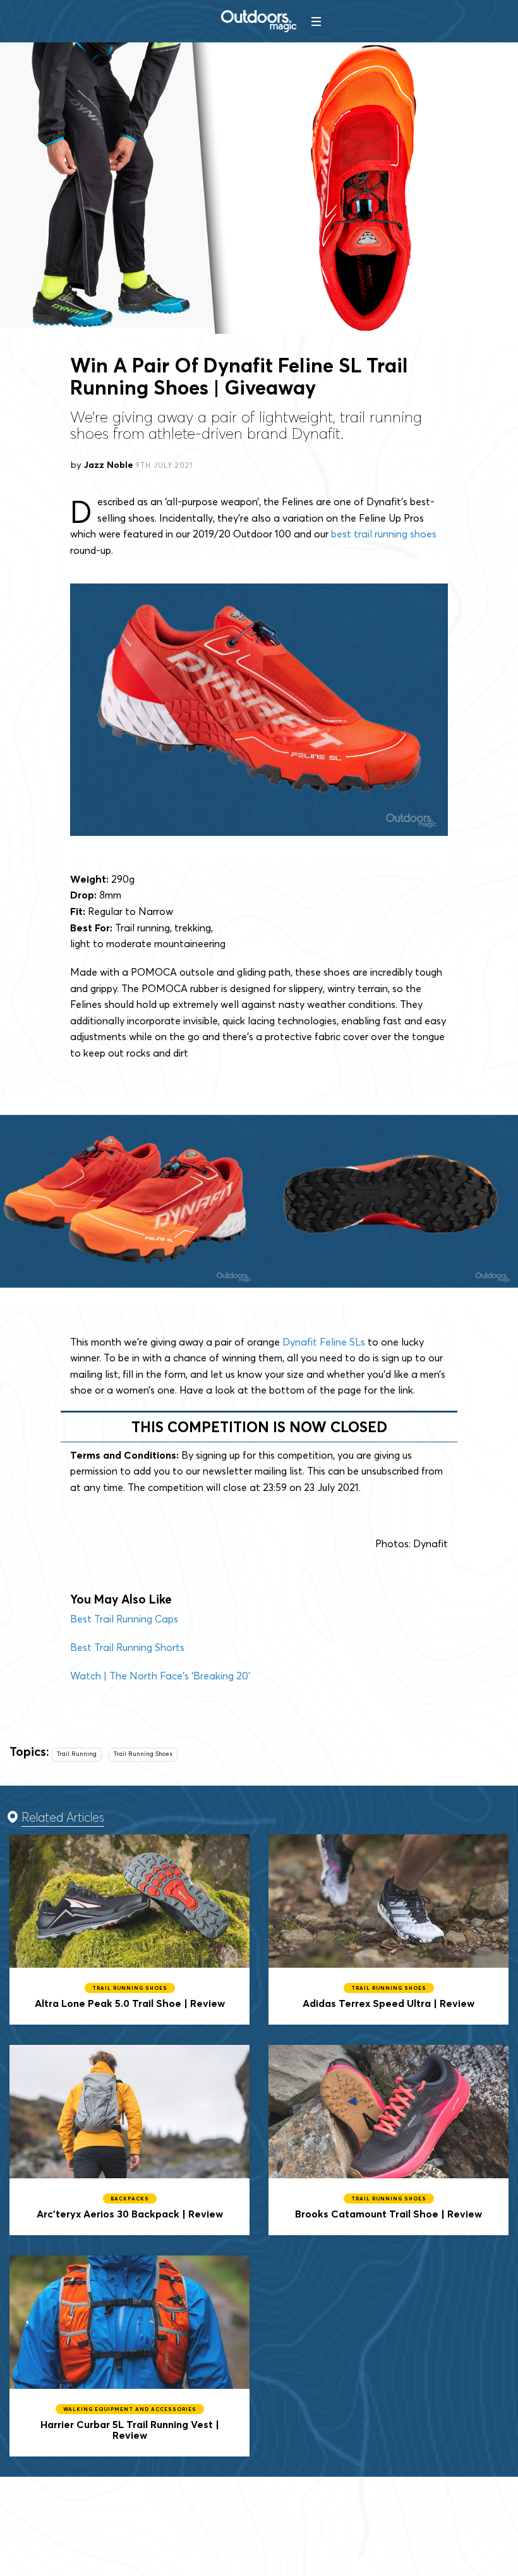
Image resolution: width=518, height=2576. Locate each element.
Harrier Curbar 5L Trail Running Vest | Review (129, 2356)
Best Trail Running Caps (124, 1619)
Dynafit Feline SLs (324, 1342)
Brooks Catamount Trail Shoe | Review (388, 2140)
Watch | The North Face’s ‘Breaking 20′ (160, 1676)
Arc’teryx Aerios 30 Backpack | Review (129, 2140)
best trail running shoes (384, 534)
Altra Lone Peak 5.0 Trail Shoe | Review (129, 1929)
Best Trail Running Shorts (127, 1647)
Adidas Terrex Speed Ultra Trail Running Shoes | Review (388, 1929)
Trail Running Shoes (143, 1754)
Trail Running (77, 1754)
